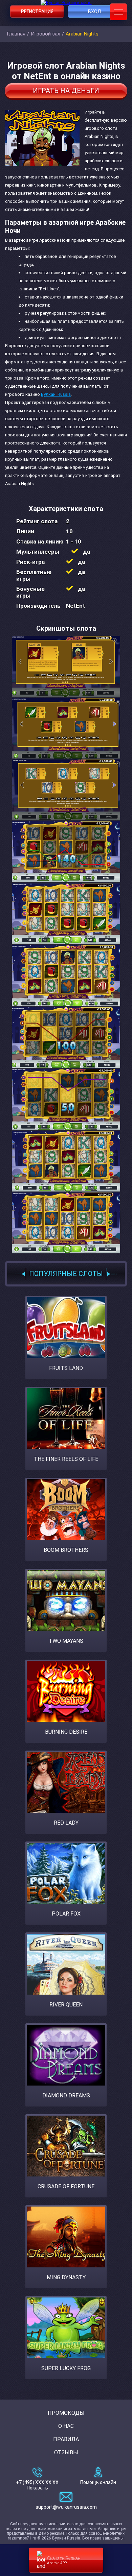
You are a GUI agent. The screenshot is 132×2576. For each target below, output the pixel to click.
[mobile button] (118, 12)
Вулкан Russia (56, 394)
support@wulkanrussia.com (66, 2507)
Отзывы (66, 2452)
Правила (66, 2439)
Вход (95, 11)
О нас (66, 2426)
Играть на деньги (66, 91)
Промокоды (66, 2413)
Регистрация (37, 11)
